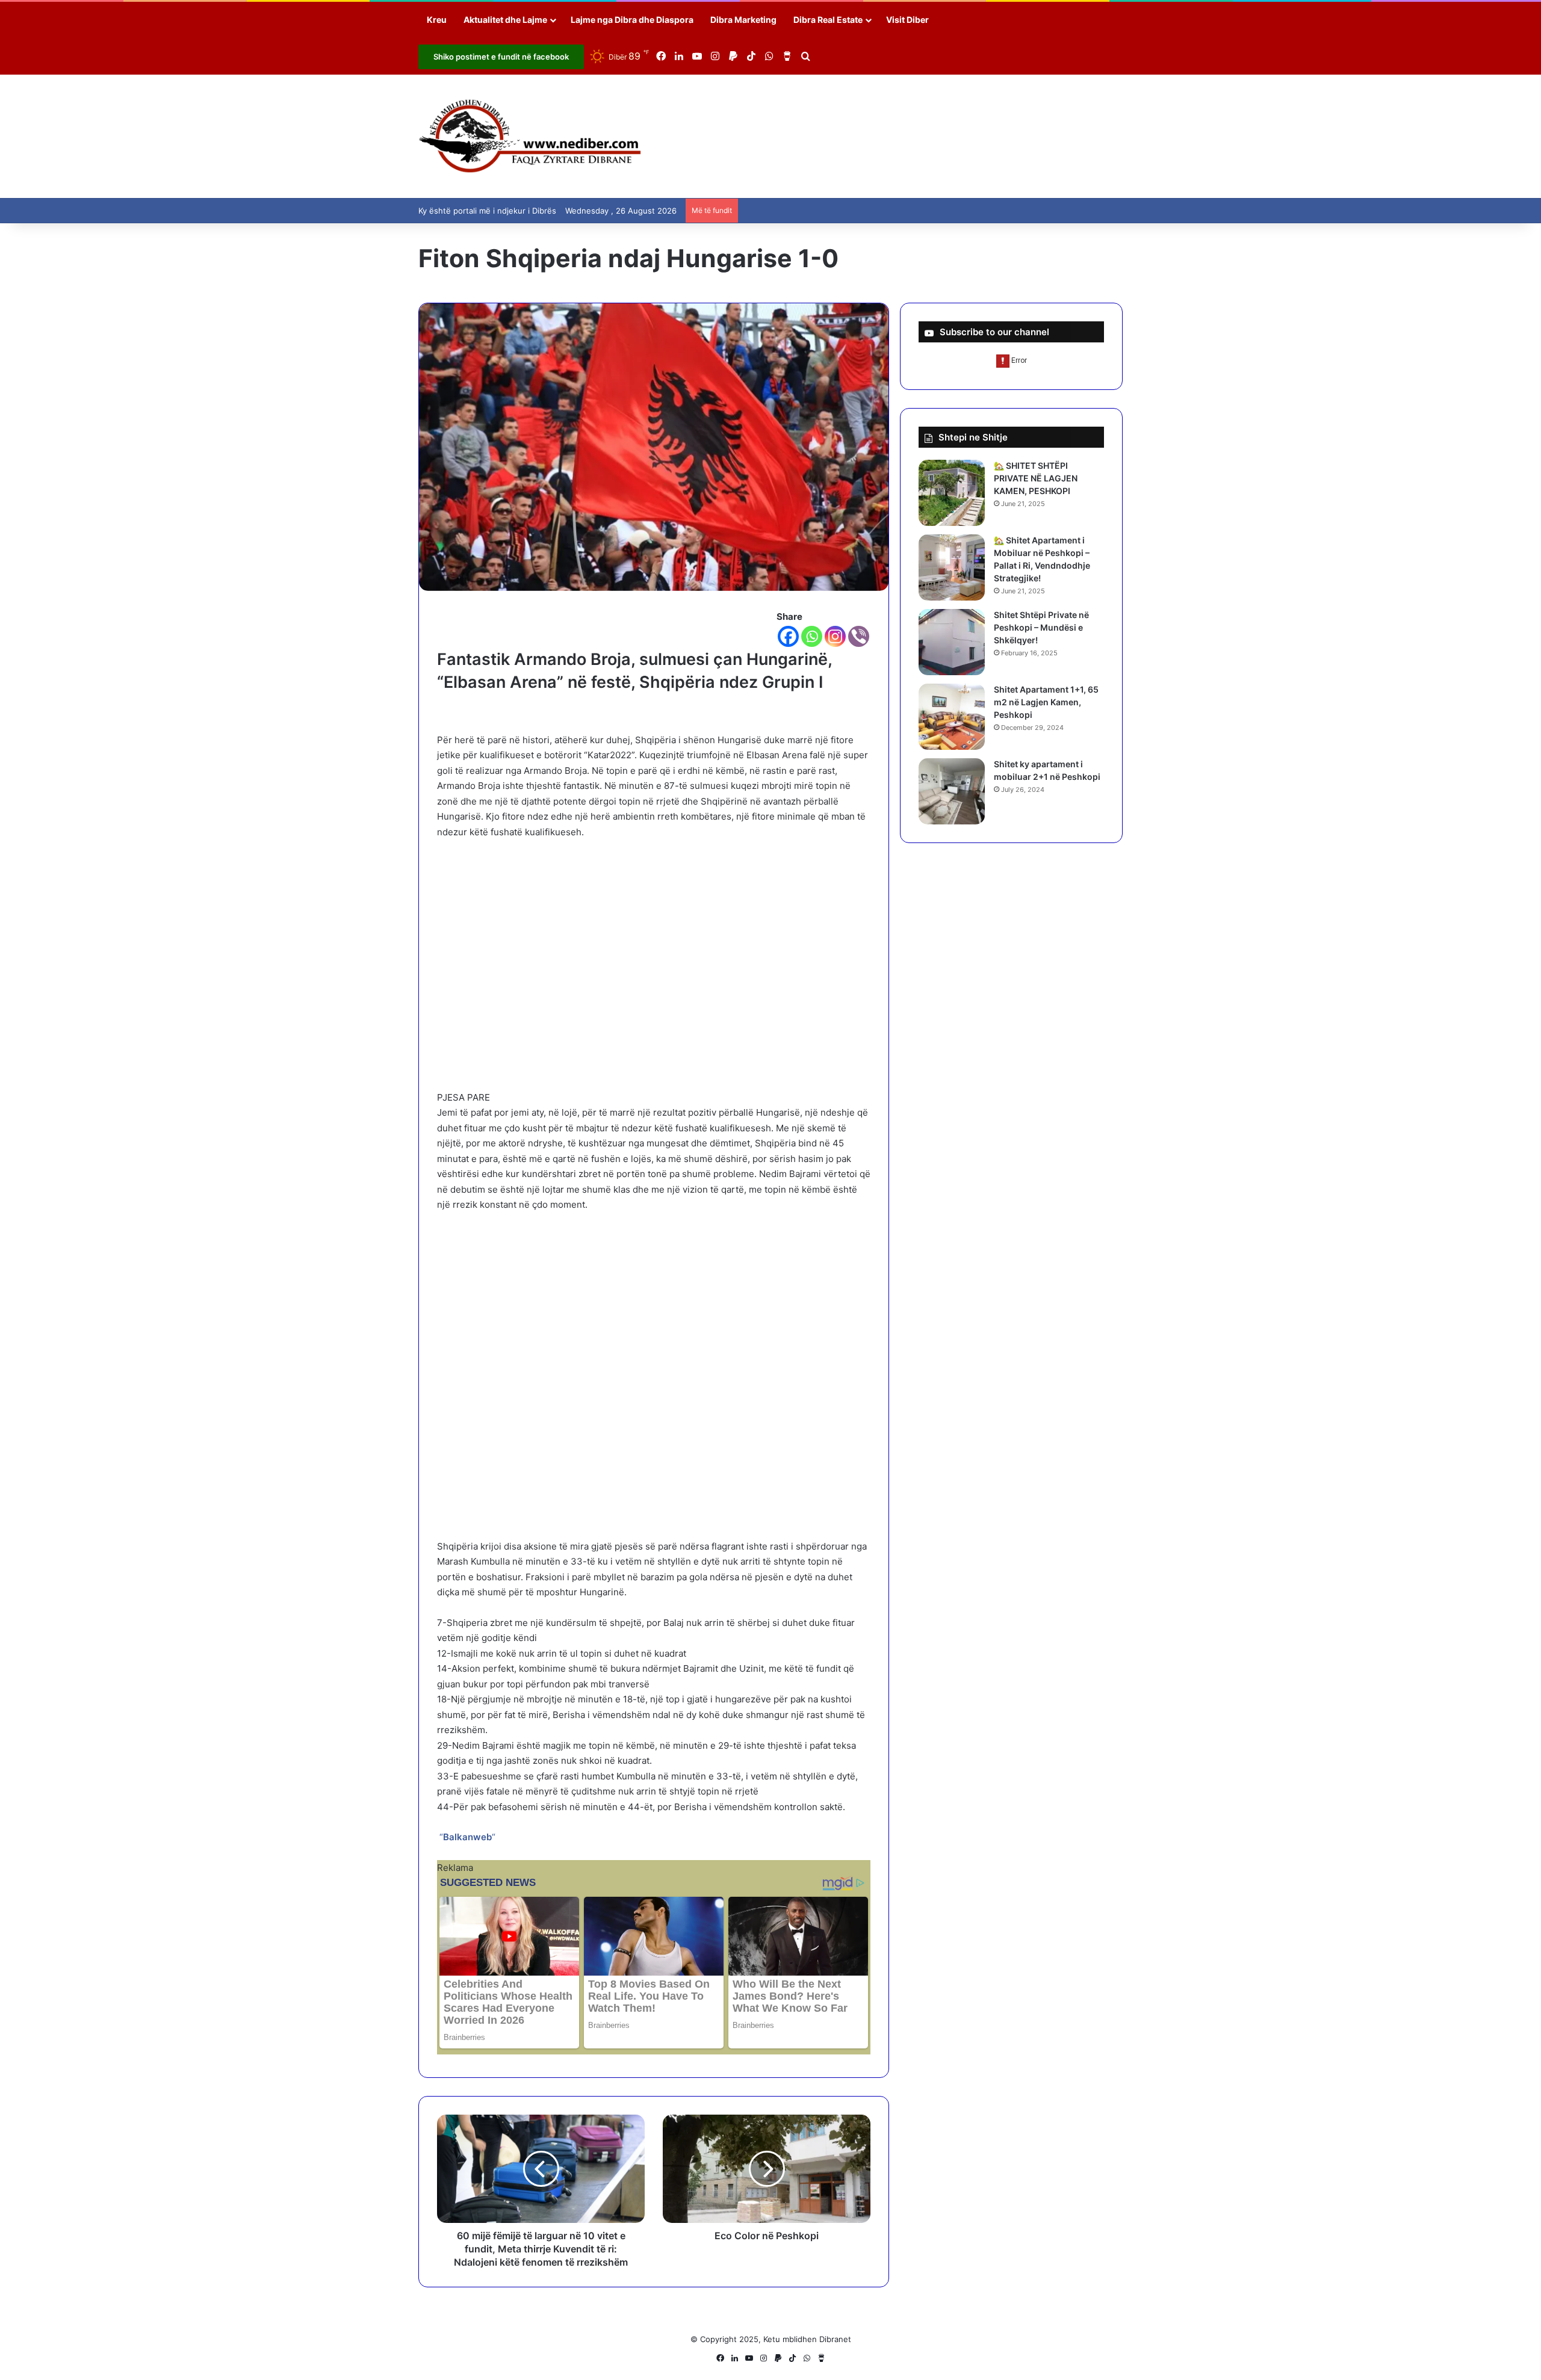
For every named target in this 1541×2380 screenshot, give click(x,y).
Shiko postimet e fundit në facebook (501, 57)
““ (466, 1837)
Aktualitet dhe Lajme (505, 20)
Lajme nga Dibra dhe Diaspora (632, 20)
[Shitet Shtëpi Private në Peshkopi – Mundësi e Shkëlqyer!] (952, 642)
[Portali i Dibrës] (530, 136)
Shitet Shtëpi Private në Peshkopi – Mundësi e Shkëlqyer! (1041, 627)
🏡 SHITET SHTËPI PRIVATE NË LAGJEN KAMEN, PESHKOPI (1036, 478)
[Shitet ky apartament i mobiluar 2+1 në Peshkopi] (952, 791)
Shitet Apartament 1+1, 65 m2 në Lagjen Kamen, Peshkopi (1046, 702)
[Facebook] (788, 636)
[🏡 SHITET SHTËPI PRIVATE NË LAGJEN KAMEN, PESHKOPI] (952, 493)
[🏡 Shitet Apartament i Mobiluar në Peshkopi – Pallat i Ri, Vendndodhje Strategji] (952, 567)
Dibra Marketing (743, 20)
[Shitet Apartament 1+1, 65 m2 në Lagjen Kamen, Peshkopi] (952, 717)
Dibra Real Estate (828, 20)
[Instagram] (835, 636)
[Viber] (859, 636)
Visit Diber (907, 20)
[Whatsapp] (812, 636)
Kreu (437, 20)
